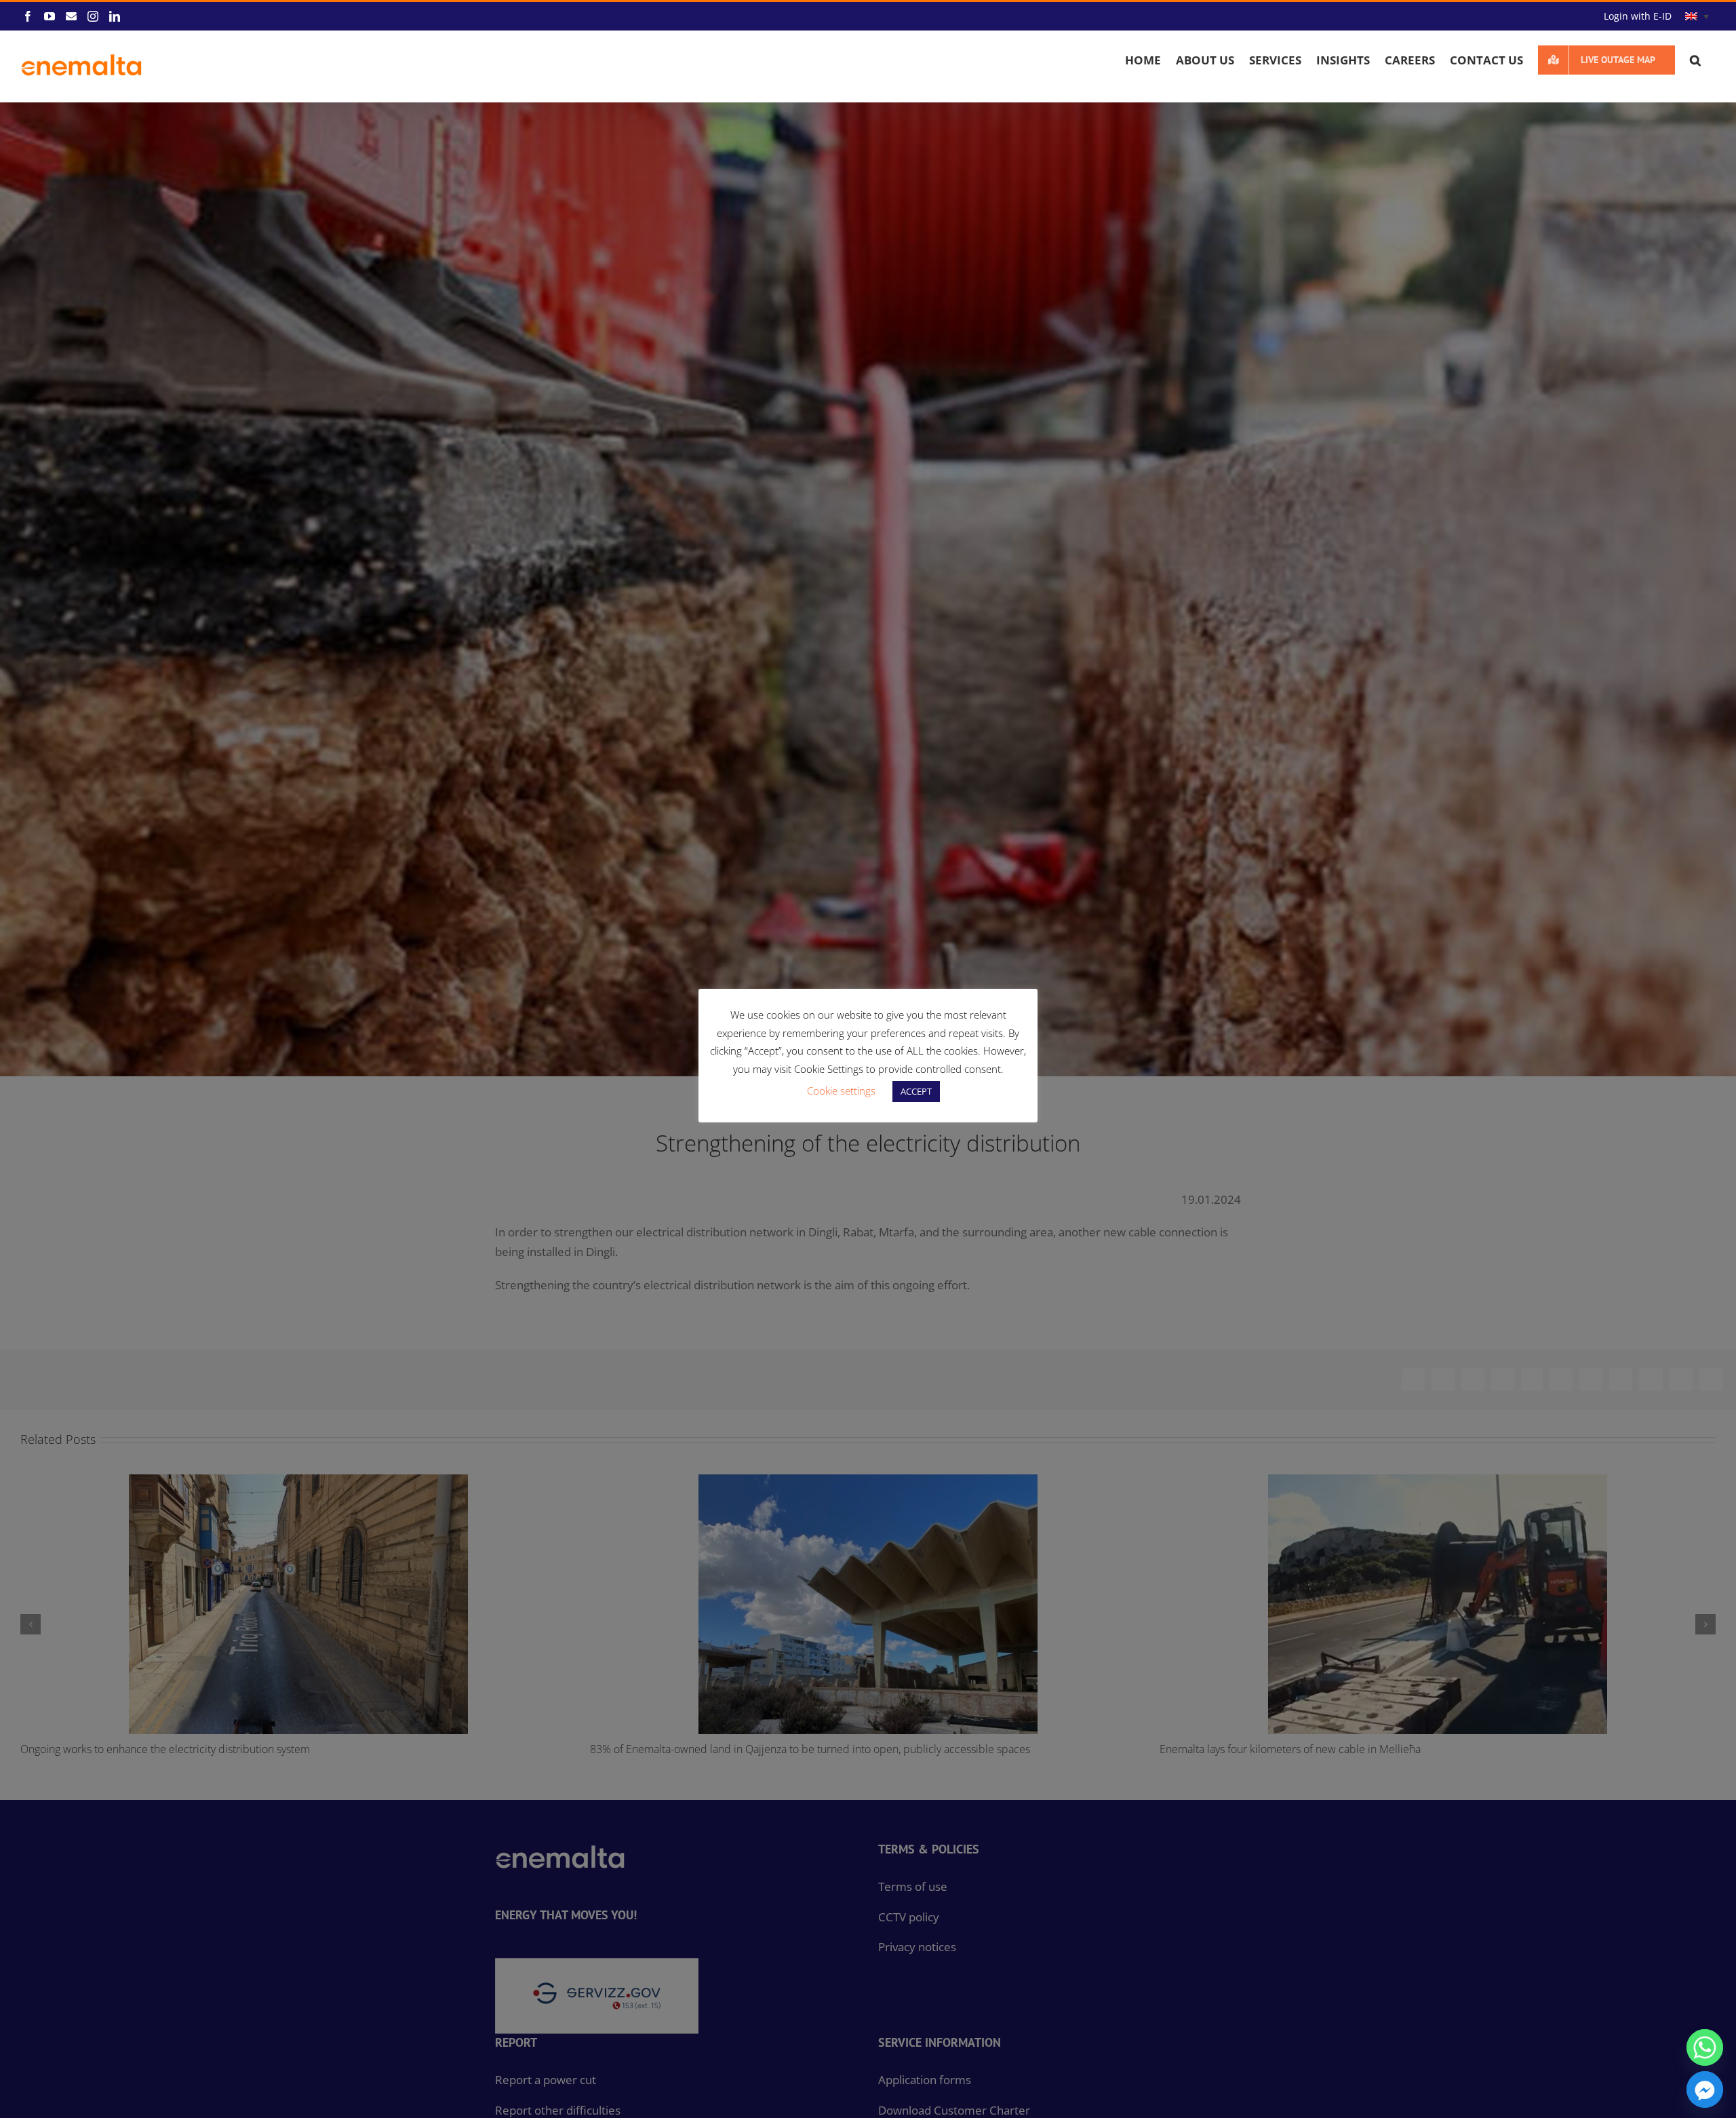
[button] (1695, 60)
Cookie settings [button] (841, 1091)
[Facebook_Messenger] (1705, 2090)
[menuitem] (1697, 17)
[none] (1697, 17)
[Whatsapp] (1705, 2047)
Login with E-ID (1638, 16)
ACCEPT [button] (916, 1091)
